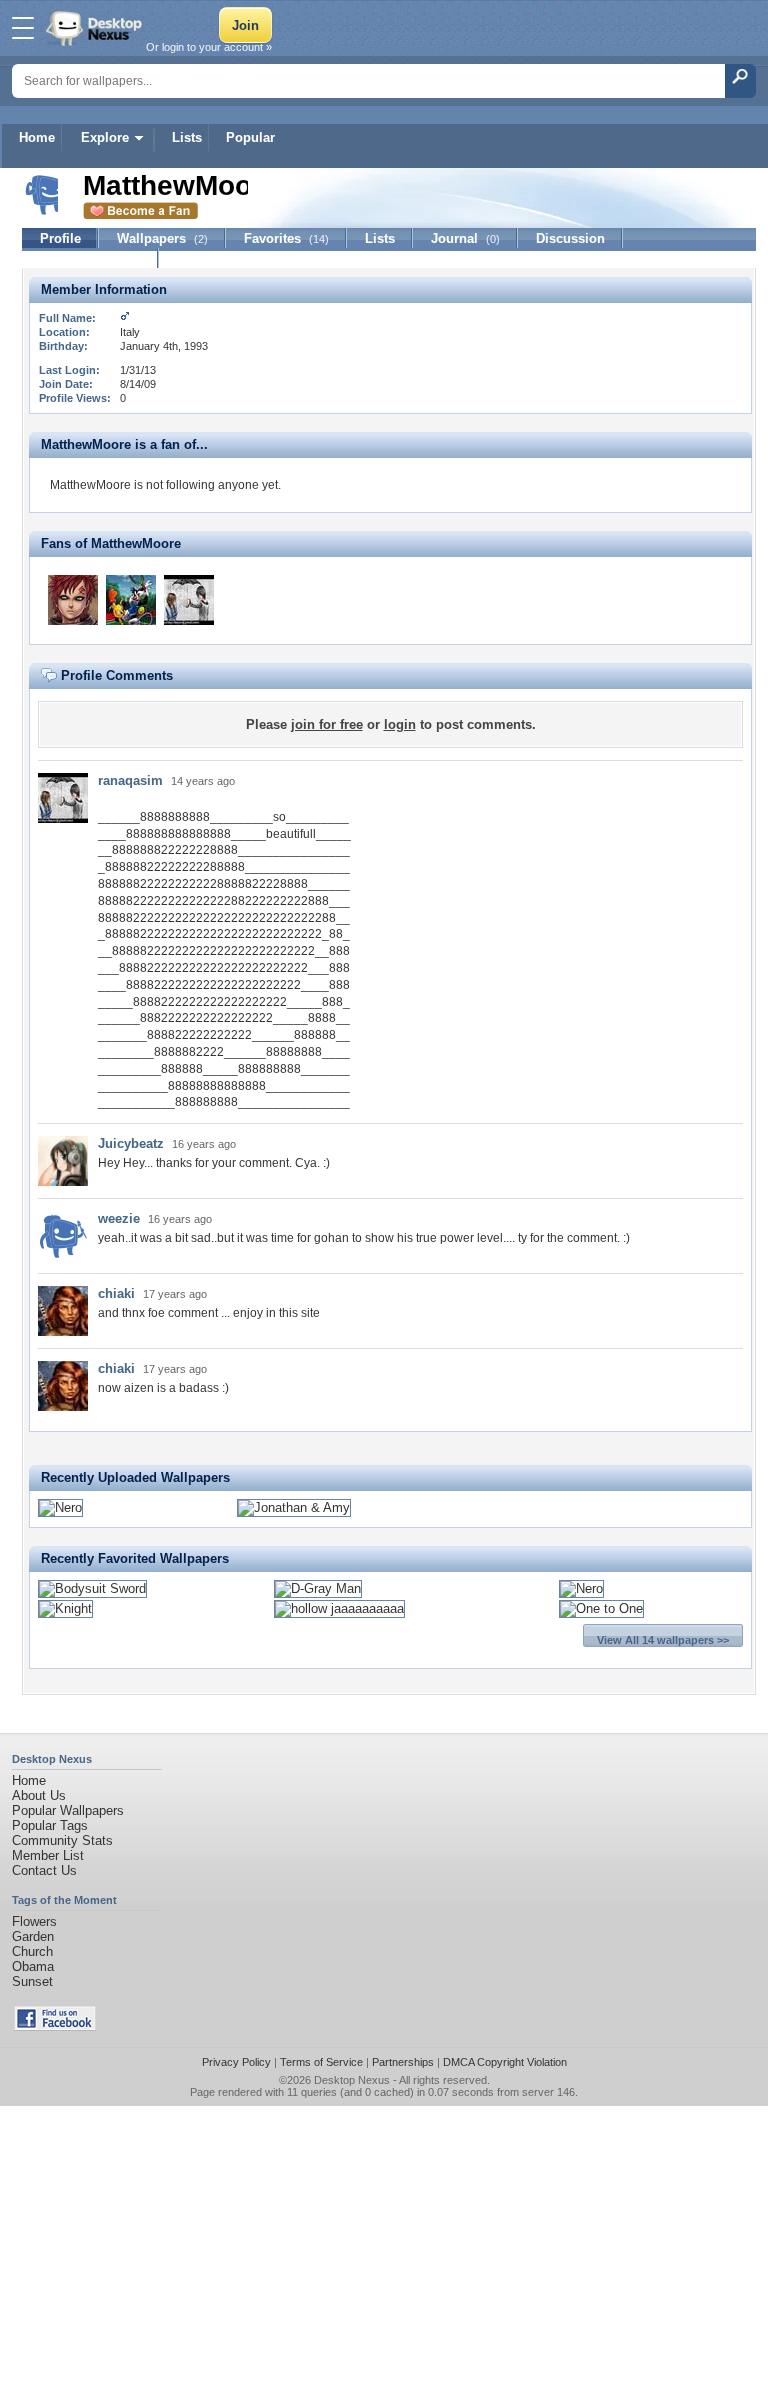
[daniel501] (131, 600)
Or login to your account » (209, 47)
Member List (48, 1855)
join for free (327, 724)
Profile (60, 238)
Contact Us (44, 1870)
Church (32, 1951)
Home (37, 137)
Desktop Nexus (352, 2080)
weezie (119, 1218)
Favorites (286, 238)
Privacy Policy (236, 2062)
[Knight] (65, 1608)
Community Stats (62, 1840)
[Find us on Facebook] (55, 2026)
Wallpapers (162, 238)
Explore (105, 137)
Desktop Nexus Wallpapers (96, 28)
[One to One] (601, 1608)
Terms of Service (321, 2062)
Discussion (570, 238)
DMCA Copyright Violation (505, 2062)
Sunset (32, 1981)
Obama (33, 1966)
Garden (33, 1936)
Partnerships (403, 2062)
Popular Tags (50, 1825)
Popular (250, 137)
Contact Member (90, 258)
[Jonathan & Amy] (294, 1507)
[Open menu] (23, 28)
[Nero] (60, 1507)
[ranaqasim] (189, 600)
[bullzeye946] (73, 600)
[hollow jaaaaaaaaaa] (339, 1608)
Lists (187, 137)
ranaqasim (130, 780)
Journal (465, 238)
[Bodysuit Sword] (92, 1588)
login (400, 724)
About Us (39, 1795)
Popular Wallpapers (68, 1810)
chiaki (116, 1293)
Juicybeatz (131, 1143)
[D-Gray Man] (318, 1588)
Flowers (34, 1921)
